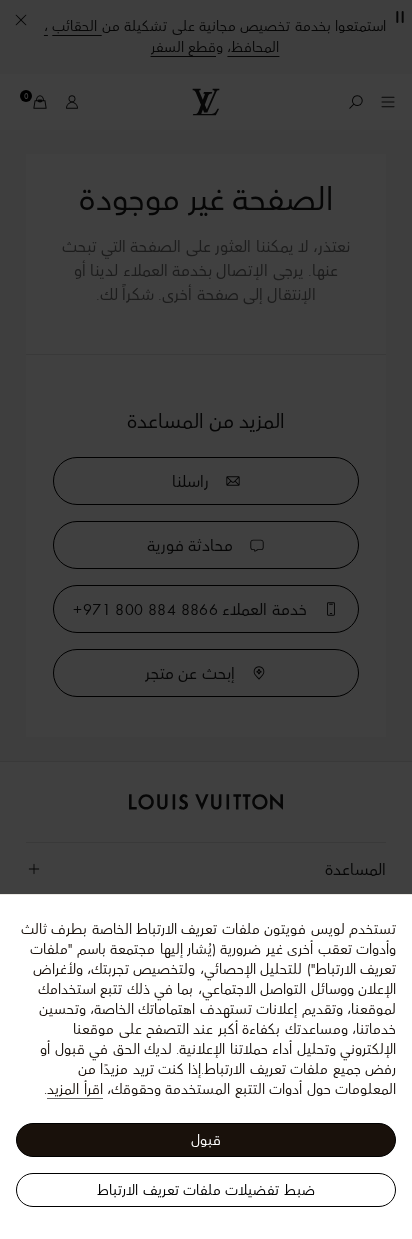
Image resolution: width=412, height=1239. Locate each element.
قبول (206, 1140)
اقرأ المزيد (74, 1089)
